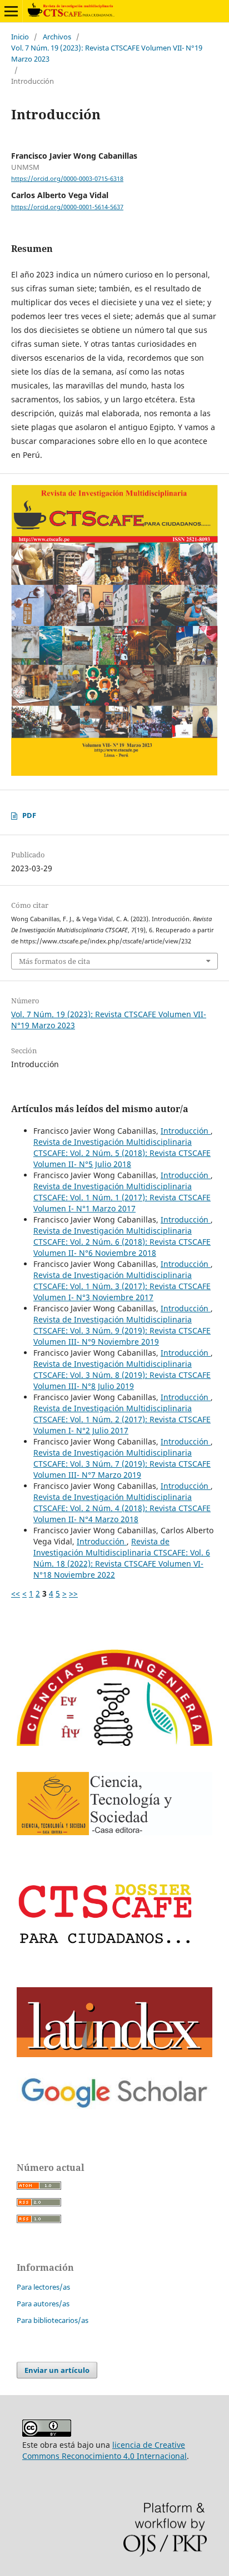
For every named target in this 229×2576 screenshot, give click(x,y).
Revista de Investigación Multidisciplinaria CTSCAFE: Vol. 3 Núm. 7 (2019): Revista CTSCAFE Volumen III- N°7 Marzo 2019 (122, 1464)
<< (16, 1593)
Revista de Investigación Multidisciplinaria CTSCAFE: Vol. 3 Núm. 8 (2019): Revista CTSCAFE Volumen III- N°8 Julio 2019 (122, 1375)
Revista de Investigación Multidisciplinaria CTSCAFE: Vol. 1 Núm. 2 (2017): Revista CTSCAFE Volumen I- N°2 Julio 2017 (122, 1419)
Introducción (186, 1131)
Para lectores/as (43, 2287)
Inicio (20, 37)
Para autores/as (43, 2304)
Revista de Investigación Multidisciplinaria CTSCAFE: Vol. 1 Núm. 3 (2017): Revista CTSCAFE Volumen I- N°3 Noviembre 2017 (122, 1286)
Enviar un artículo (57, 2370)
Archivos (57, 37)
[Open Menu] (11, 11)
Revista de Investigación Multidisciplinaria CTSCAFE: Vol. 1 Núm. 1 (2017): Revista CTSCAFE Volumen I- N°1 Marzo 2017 (122, 1197)
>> (73, 1593)
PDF (29, 815)
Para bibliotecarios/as (53, 2320)
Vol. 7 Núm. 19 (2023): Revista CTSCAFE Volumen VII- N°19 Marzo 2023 (107, 53)
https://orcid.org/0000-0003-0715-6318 (67, 179)
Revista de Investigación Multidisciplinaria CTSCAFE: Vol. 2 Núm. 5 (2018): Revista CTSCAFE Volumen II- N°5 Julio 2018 (122, 1153)
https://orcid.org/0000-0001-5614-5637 (67, 207)
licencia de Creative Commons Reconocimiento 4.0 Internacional (104, 2450)
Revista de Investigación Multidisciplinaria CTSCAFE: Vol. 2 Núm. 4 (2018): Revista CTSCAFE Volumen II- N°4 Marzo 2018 (122, 1508)
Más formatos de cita (54, 961)
